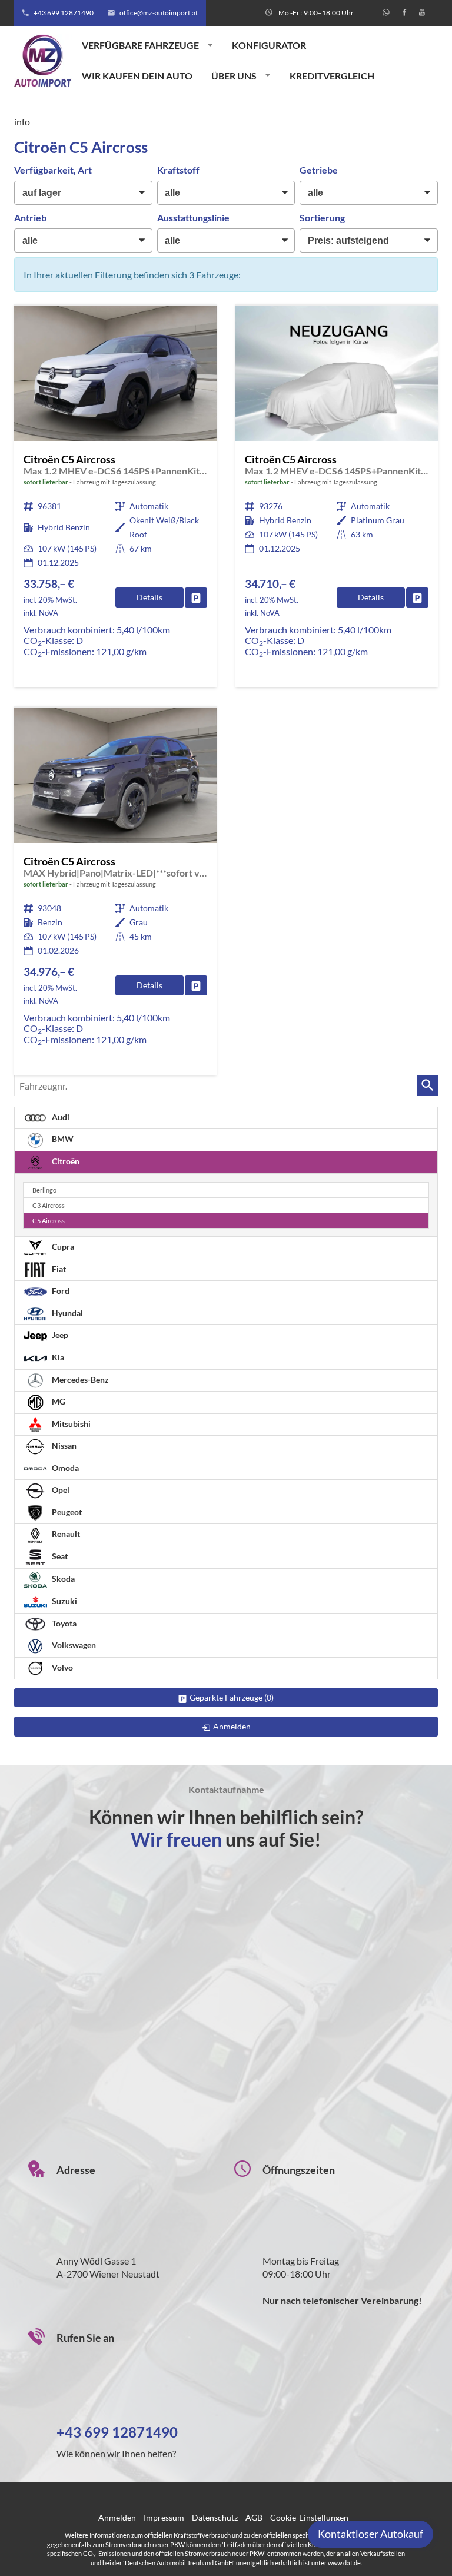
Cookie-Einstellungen (309, 2517)
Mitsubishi (70, 1424)
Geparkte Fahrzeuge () (232, 1697)
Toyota (63, 1623)
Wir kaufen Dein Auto (137, 76)
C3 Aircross (49, 1205)
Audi (60, 1117)
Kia (57, 1357)
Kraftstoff (178, 170)
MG (58, 1401)
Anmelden (117, 2517)
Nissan (63, 1445)
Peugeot (66, 1512)
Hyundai (67, 1313)
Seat (59, 1556)
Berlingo (44, 1190)
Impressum (164, 2517)
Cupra (62, 1246)
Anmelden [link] (232, 1726)
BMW (62, 1139)
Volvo (62, 1667)
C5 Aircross (49, 1221)
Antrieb (30, 218)
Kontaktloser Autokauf (370, 2534)
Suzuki (64, 1601)
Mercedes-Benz (79, 1380)
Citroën (65, 1161)
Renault (65, 1534)
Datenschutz (215, 2517)
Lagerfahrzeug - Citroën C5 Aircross (115, 497)
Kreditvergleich (332, 76)
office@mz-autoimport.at (159, 13)
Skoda (62, 1579)
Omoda (64, 1468)
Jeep (59, 1335)
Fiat (58, 1269)
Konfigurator (269, 45)
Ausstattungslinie (193, 218)
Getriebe (319, 170)
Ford (60, 1291)
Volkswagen (73, 1645)
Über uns (234, 76)
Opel (60, 1490)
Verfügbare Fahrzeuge (140, 45)
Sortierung (322, 218)
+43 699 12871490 (64, 13)
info (22, 122)
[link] (196, 597)
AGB (254, 2517)
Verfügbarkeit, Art (53, 170)
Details (149, 597)
